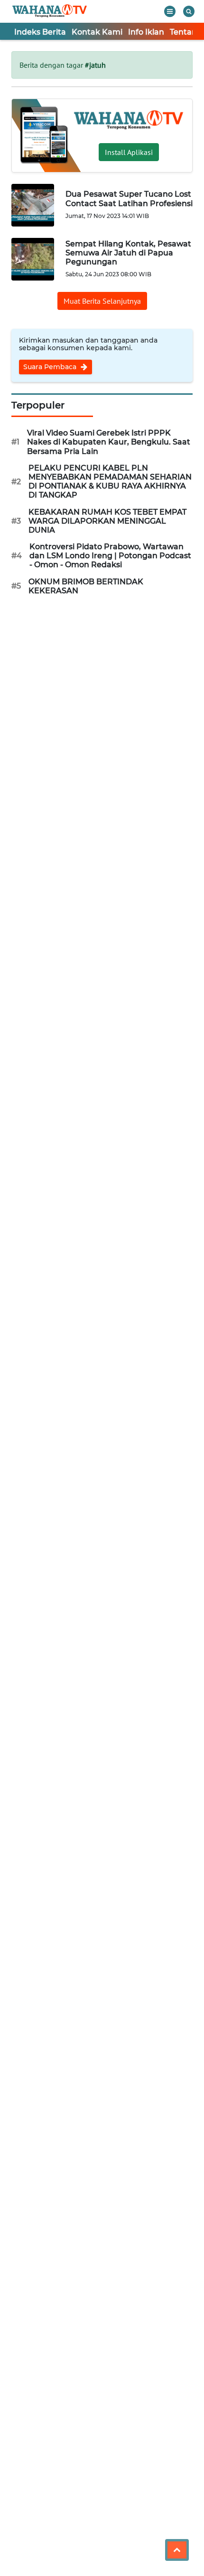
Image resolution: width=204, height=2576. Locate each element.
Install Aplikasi (129, 152)
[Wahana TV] (50, 11)
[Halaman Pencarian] (189, 11)
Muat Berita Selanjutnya (102, 301)
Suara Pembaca (51, 367)
